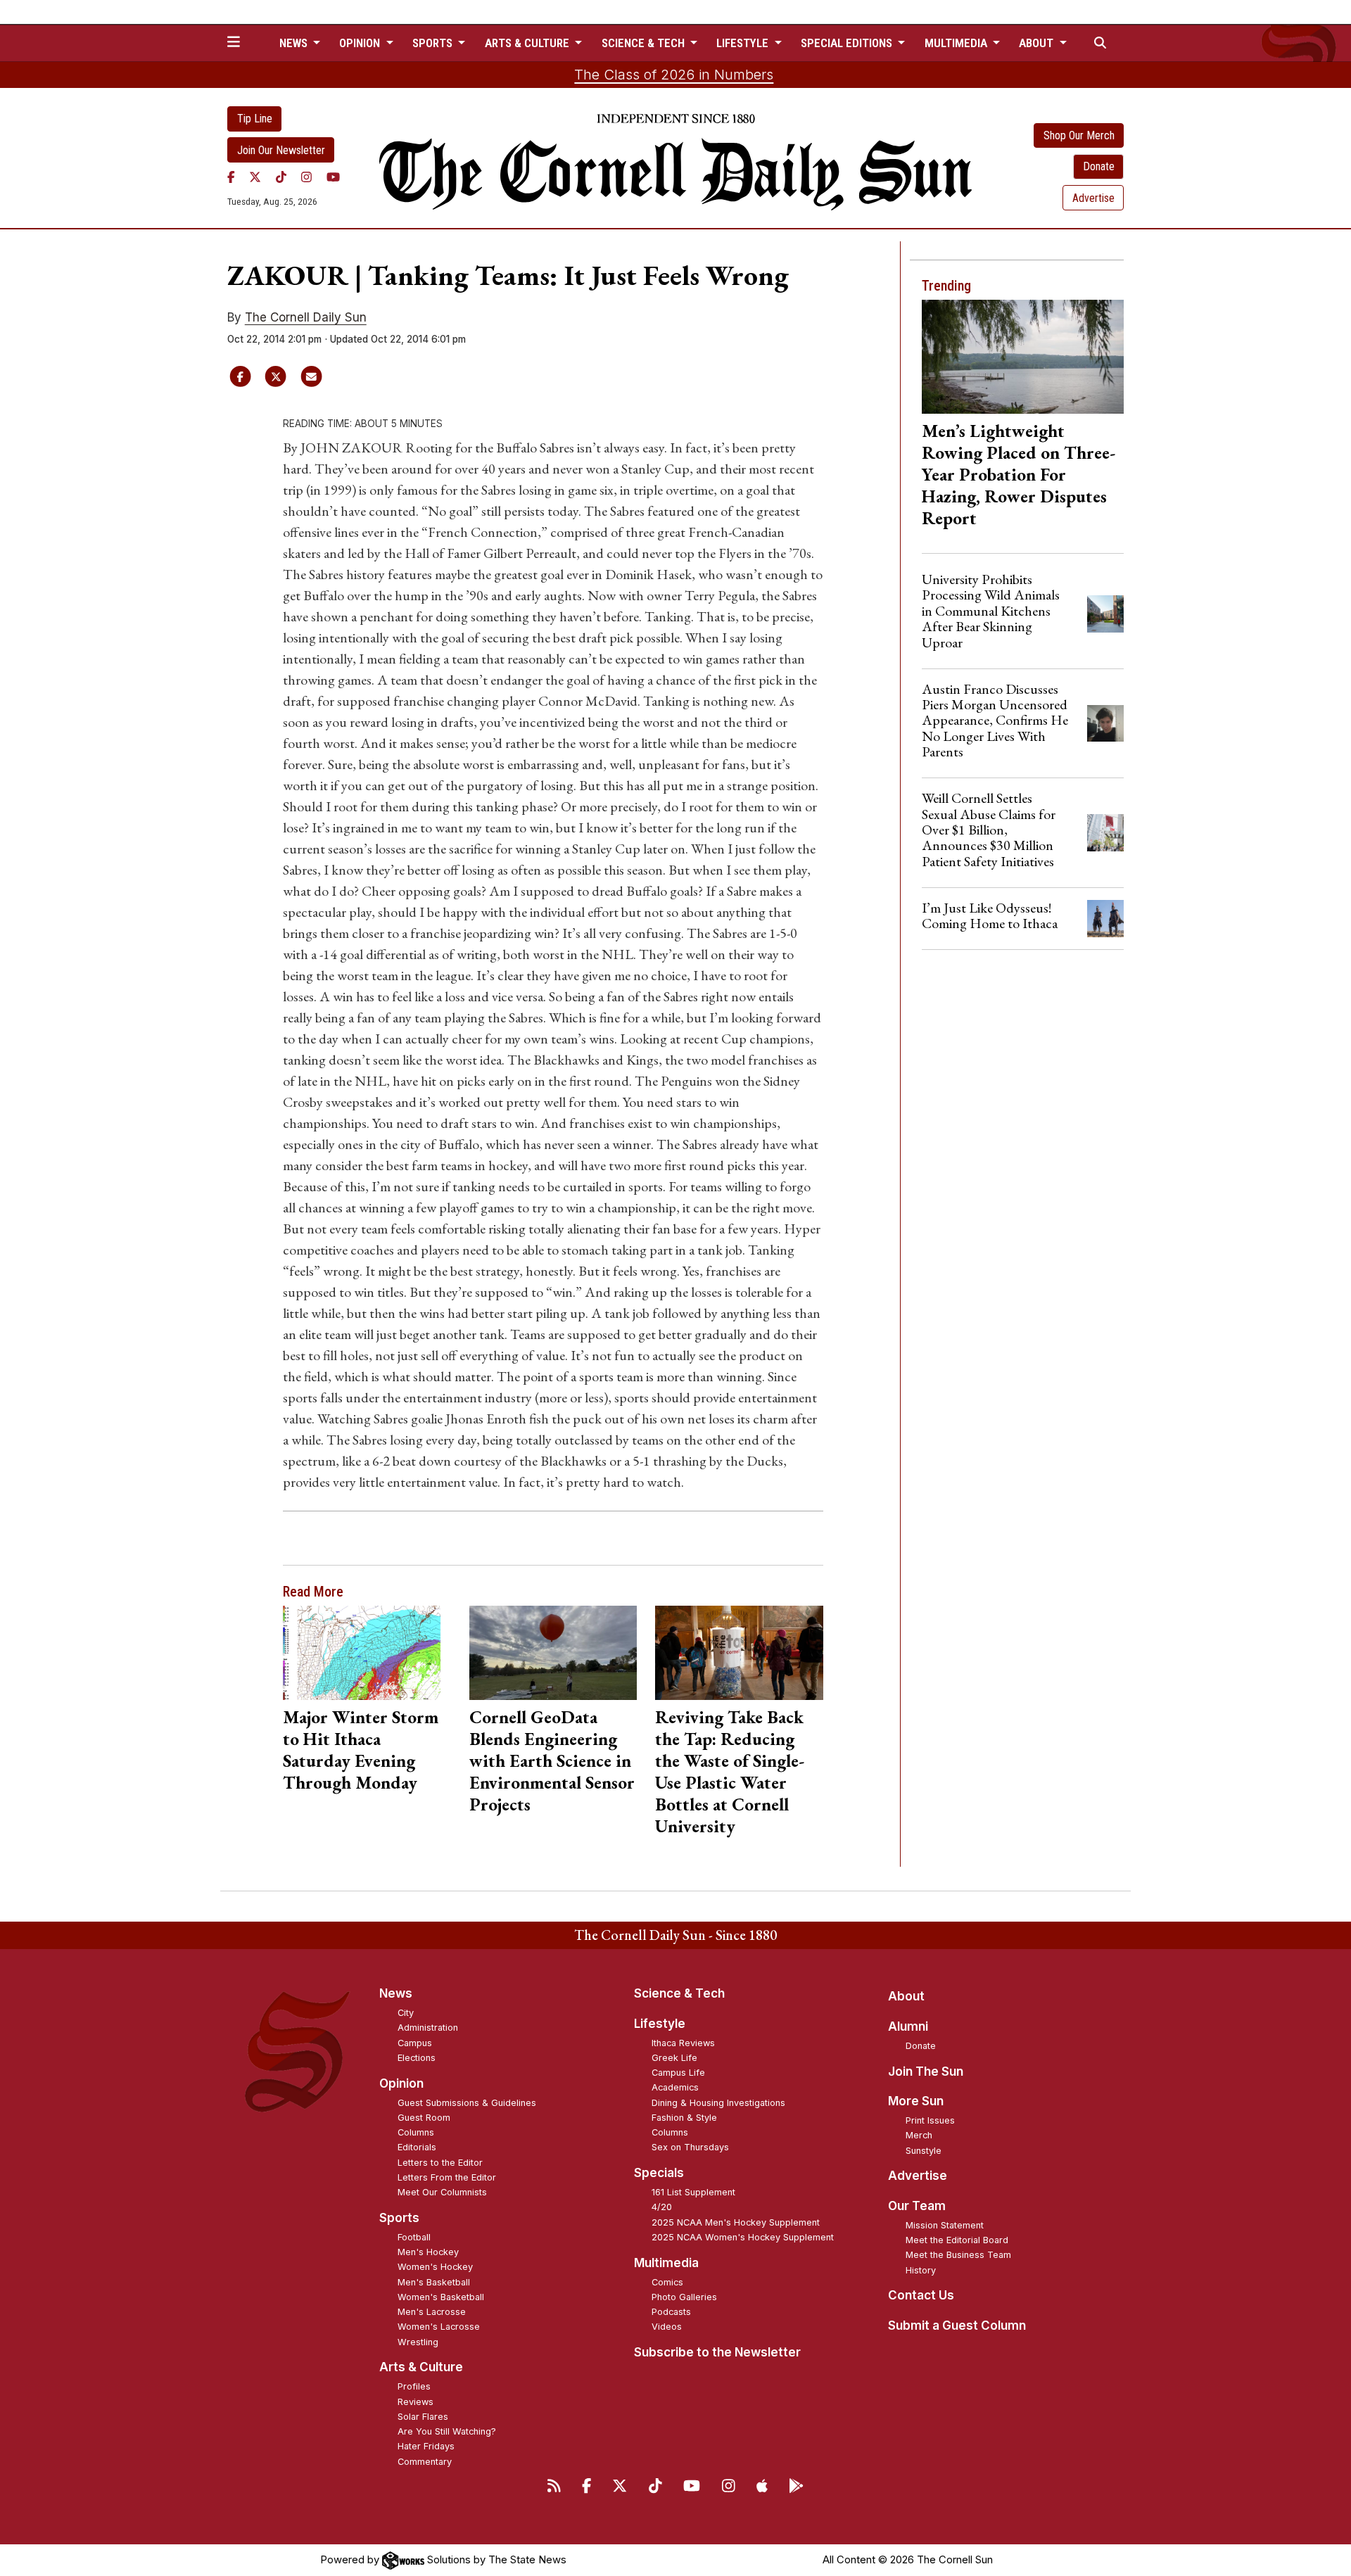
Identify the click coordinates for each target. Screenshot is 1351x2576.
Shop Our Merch (1079, 135)
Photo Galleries (684, 2297)
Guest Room (424, 2118)
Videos (667, 2327)
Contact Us (921, 2295)
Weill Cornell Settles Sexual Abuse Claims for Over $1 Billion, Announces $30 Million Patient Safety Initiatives (989, 830)
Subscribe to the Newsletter (717, 2352)
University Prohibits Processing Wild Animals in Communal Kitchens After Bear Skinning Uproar (991, 611)
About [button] (1038, 43)
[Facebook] (231, 177)
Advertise (1093, 198)
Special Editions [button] (848, 43)
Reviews (416, 2402)
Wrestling (418, 2342)
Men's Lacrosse (432, 2312)
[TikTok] (281, 177)
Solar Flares (423, 2417)
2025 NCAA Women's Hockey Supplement (743, 2237)
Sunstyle (924, 2151)
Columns (416, 2132)
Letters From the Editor (447, 2177)
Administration (428, 2028)
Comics (667, 2282)
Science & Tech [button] (645, 43)
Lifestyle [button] (744, 43)
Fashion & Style (684, 2118)
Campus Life (678, 2073)
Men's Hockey (428, 2252)
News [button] (295, 43)
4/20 (662, 2207)
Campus (415, 2043)
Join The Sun (926, 2071)
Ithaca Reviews (683, 2043)
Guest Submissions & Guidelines (467, 2103)
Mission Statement (945, 2225)
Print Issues (930, 2120)
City (406, 2013)
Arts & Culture (421, 2367)
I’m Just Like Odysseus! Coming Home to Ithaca (990, 915)
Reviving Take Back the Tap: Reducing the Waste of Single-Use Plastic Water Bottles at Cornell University (730, 1771)
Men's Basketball (434, 2282)
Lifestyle (660, 2024)
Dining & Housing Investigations (718, 2103)
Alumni (908, 2026)
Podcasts (671, 2312)
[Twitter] (255, 177)
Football (414, 2237)
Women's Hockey (435, 2267)
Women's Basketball (441, 2297)
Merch (919, 2135)
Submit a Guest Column (957, 2326)
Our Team (917, 2206)
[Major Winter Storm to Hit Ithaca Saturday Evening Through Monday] (367, 1653)
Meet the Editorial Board (957, 2240)
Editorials (417, 2147)
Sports (399, 2218)
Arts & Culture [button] (528, 43)
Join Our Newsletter (281, 150)
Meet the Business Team (958, 2255)
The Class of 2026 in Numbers (674, 75)
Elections (417, 2058)
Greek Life (674, 2058)
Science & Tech (679, 1993)
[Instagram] (306, 177)
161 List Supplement (693, 2192)
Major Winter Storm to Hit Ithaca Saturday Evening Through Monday (361, 1750)
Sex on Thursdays (690, 2147)
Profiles (414, 2386)
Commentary (425, 2462)
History (921, 2270)
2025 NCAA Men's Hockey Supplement (736, 2222)
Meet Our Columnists (442, 2192)
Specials (659, 2173)
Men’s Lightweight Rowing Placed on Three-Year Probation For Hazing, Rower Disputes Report (1019, 474)
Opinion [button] (361, 43)
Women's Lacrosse (439, 2327)
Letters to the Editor (440, 2163)
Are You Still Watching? (447, 2431)
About (906, 1996)
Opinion (401, 2083)
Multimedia (666, 2263)
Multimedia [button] (957, 43)
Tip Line (255, 119)
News (396, 1993)
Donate (1099, 166)
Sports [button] (434, 43)
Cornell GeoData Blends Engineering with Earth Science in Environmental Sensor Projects (552, 1760)
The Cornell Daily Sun (306, 317)
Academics (675, 2087)
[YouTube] (333, 177)
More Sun (916, 2101)
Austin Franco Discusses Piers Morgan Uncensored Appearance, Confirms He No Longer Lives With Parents (995, 721)
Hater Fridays (426, 2446)
